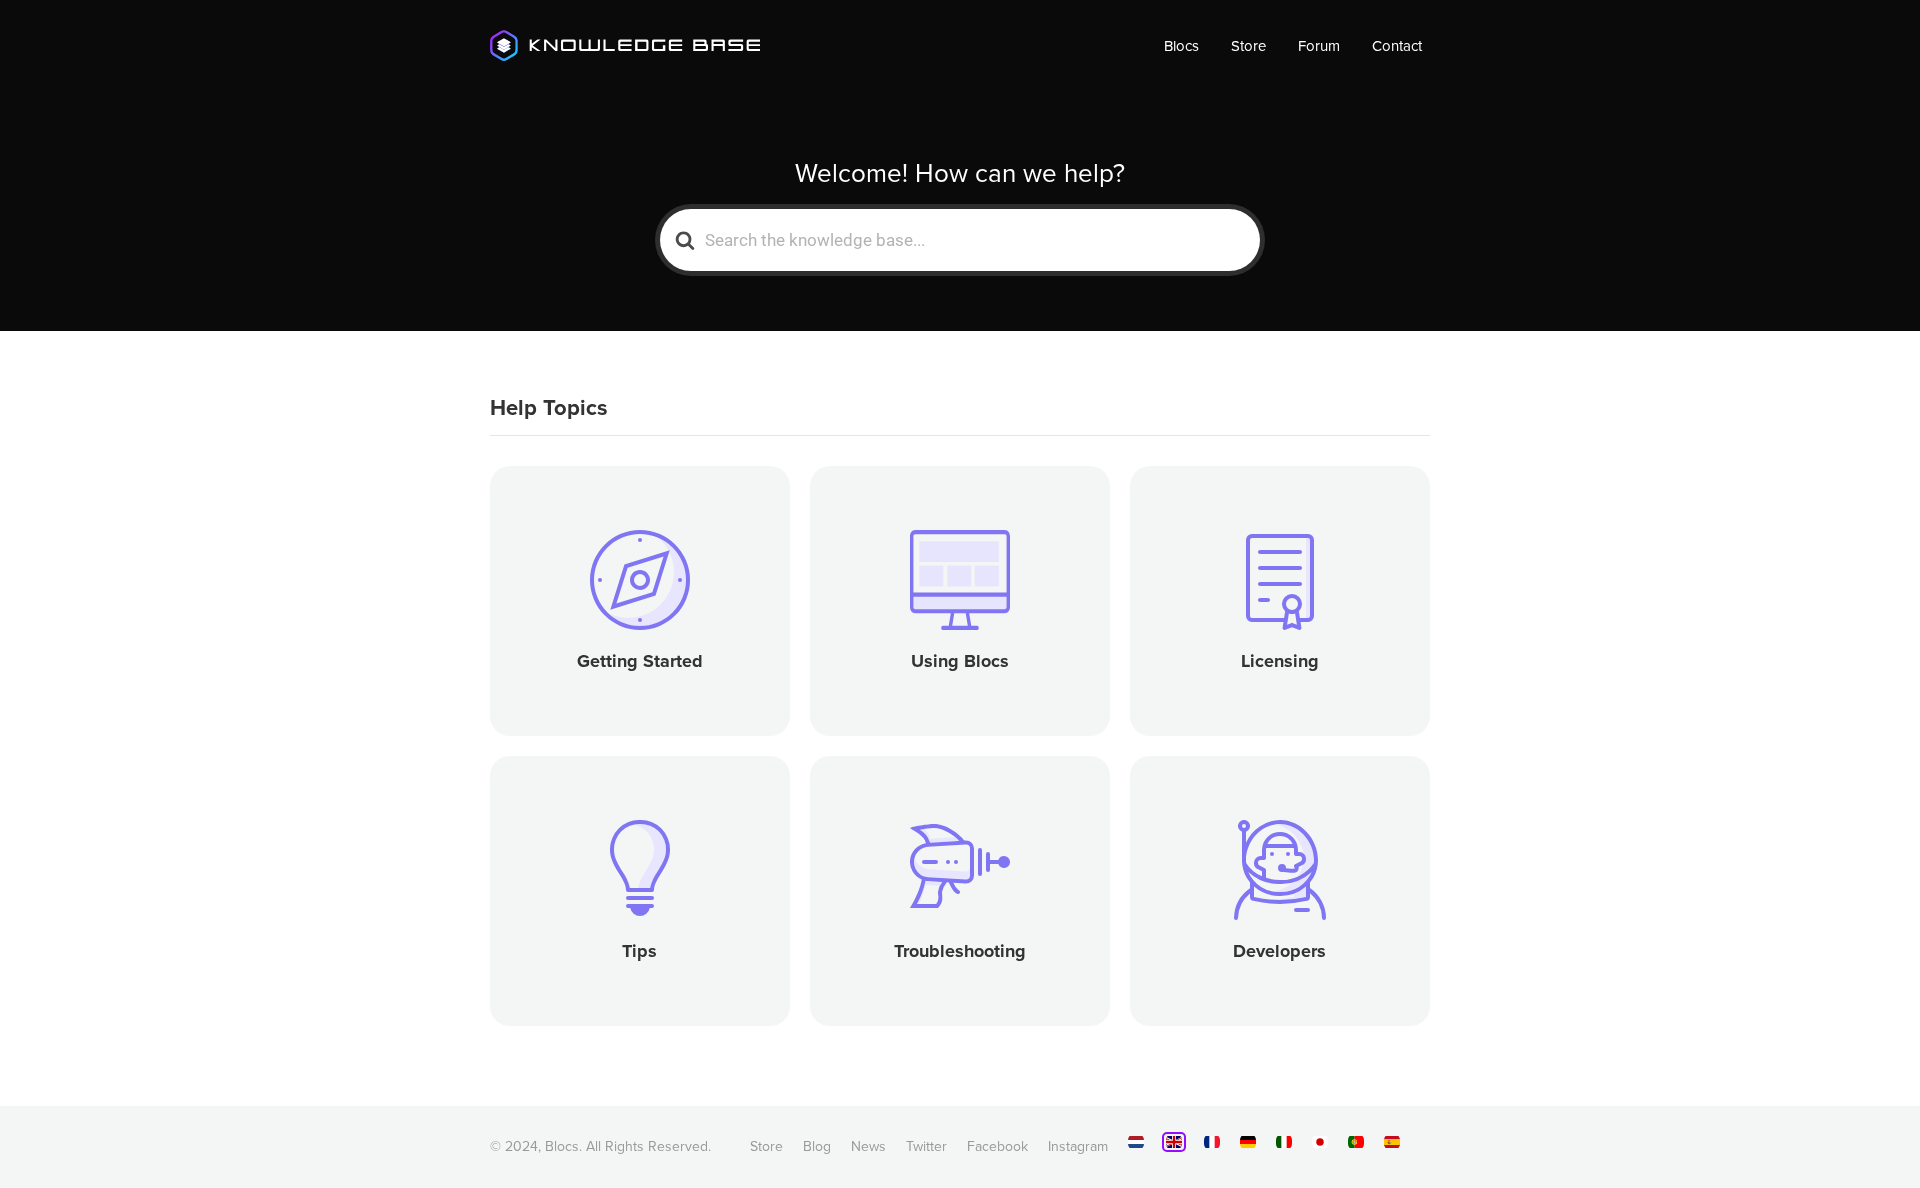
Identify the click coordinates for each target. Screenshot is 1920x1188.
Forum (1319, 46)
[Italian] (1284, 1145)
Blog (817, 1146)
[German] (1248, 1145)
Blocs (1181, 46)
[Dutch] (1136, 1145)
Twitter (926, 1146)
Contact (1397, 46)
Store (1248, 46)
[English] (1174, 1142)
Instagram (1078, 1146)
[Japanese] (1320, 1145)
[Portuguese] (1356, 1145)
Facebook (997, 1146)
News (868, 1146)
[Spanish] (1392, 1145)
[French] (1212, 1145)
